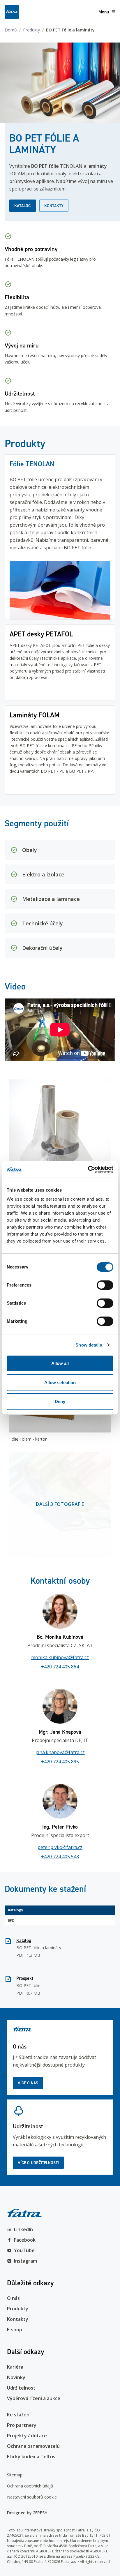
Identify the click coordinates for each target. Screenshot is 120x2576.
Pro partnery (22, 2425)
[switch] (105, 1285)
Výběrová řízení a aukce (34, 2398)
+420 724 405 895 (60, 1762)
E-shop (15, 2330)
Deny (60, 1401)
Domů (11, 30)
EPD (11, 1920)
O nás (13, 2298)
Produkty (31, 30)
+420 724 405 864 (60, 1667)
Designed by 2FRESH (27, 2513)
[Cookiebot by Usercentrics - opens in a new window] (88, 1169)
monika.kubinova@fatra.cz (60, 1657)
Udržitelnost (21, 2388)
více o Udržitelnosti (38, 2163)
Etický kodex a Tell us (31, 2457)
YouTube (24, 2250)
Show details (89, 1345)
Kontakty (54, 206)
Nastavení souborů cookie (32, 2497)
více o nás (28, 2083)
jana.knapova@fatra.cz (60, 1752)
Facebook (25, 2240)
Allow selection (60, 1383)
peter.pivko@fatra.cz (60, 1847)
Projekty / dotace (27, 2436)
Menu (104, 12)
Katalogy (16, 1910)
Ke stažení (19, 2415)
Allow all (60, 1363)
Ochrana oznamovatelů (33, 2446)
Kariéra (15, 2367)
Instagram (25, 2261)
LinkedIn (23, 2229)
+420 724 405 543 (60, 1857)
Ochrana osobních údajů (30, 2486)
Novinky (16, 2377)
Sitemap (15, 2475)
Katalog (23, 206)
